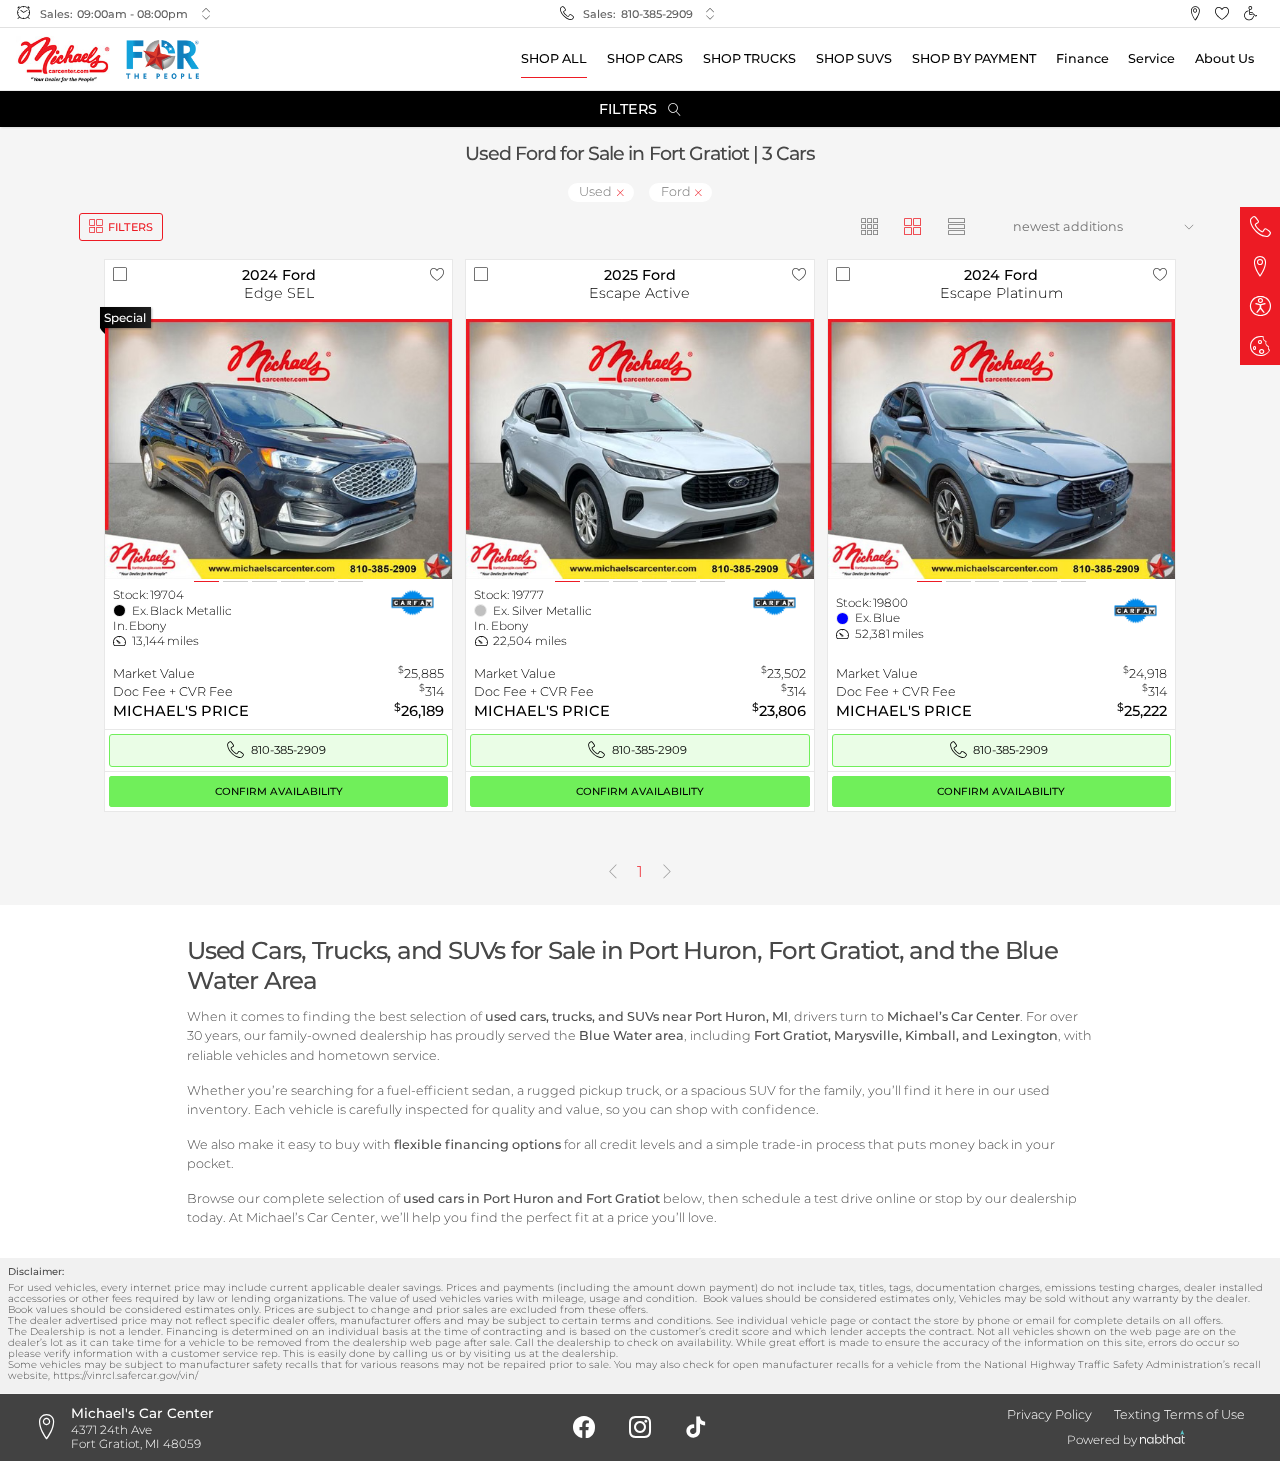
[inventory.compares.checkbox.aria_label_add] (120, 275)
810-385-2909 (657, 14)
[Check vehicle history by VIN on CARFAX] (412, 601)
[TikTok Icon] (696, 1428)
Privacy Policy (1049, 1414)
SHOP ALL (554, 58)
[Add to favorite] (437, 275)
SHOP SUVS (854, 58)
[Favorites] (1223, 14)
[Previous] (613, 872)
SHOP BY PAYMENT (974, 58)
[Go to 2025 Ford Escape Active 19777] (640, 449)
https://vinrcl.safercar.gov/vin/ (125, 1375)
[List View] (957, 227)
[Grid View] (870, 227)
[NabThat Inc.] (1163, 1440)
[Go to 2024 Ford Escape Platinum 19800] (1002, 449)
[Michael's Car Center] (63, 60)
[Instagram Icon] (640, 1428)
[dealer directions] (52, 1427)
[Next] (667, 872)
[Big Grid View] (914, 227)
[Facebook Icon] (584, 1428)
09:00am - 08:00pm (132, 14)
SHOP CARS (645, 58)
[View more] (206, 14)
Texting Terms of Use (1179, 1414)
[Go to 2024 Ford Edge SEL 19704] (279, 449)
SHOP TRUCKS (749, 58)
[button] (1195, 14)
